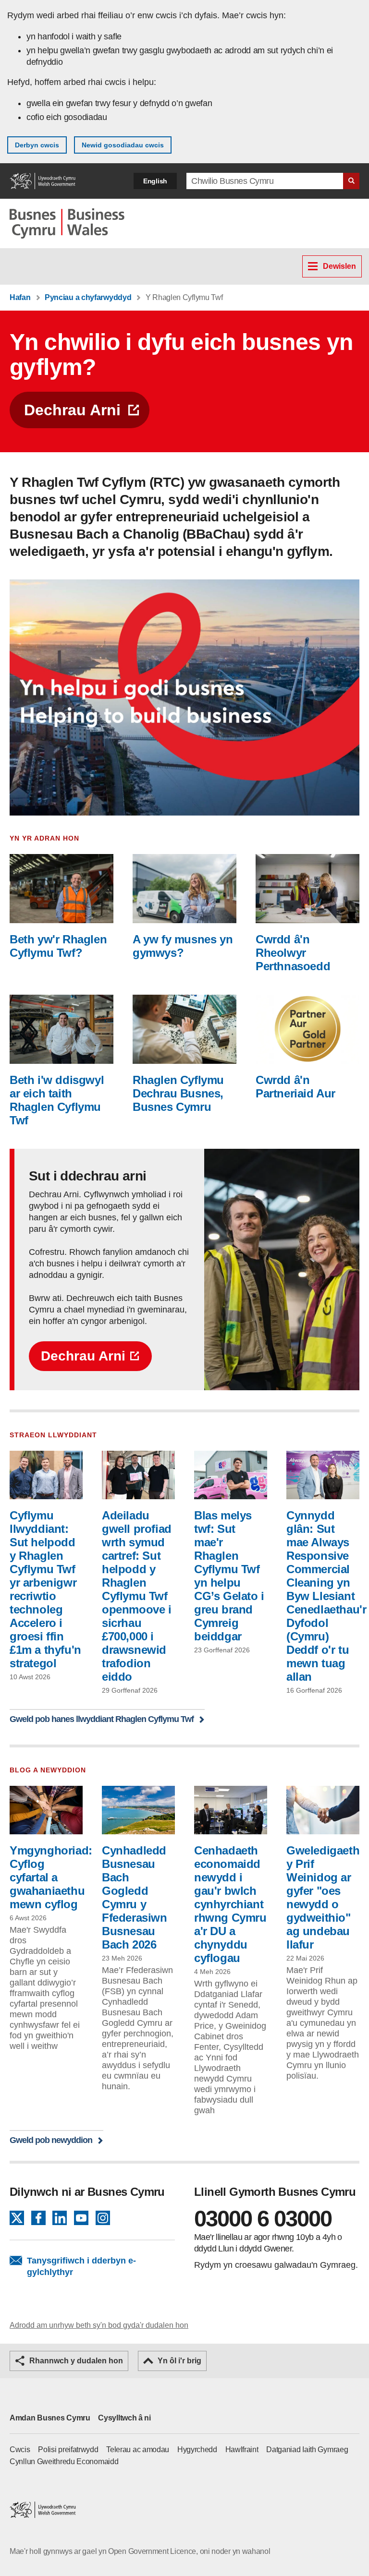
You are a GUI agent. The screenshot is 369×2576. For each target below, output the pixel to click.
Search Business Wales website (351, 181)
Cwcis (20, 2450)
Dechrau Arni (72, 410)
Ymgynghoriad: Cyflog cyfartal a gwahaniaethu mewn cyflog (51, 1877)
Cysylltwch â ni (124, 2418)
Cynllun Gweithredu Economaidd (64, 2462)
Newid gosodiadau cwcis (123, 145)
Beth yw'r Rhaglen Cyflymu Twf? (58, 946)
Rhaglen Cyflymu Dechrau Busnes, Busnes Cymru (178, 1093)
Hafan (20, 297)
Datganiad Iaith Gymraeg (307, 2450)
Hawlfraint (242, 2450)
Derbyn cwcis (37, 145)
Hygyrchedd (197, 2450)
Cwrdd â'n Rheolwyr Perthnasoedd (293, 953)
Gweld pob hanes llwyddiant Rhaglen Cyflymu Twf (102, 1719)
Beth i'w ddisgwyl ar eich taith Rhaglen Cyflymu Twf (57, 1100)
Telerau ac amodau (138, 2450)
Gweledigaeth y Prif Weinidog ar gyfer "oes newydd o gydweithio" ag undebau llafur (323, 1897)
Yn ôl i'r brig (179, 2361)
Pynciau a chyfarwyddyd (88, 297)
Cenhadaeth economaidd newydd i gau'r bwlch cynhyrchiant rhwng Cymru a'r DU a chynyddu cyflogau (230, 1904)
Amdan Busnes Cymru (50, 2418)
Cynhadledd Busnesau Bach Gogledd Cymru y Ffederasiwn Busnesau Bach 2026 (135, 1897)
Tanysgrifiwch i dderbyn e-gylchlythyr (81, 2266)
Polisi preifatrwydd (68, 2450)
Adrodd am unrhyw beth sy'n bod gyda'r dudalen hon (99, 2325)
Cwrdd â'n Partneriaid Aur (295, 1087)
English (155, 181)
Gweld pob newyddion (51, 2140)
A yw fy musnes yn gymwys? (183, 946)
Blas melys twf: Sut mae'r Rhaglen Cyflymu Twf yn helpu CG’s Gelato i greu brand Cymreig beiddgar (229, 1576)
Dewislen (339, 266)
